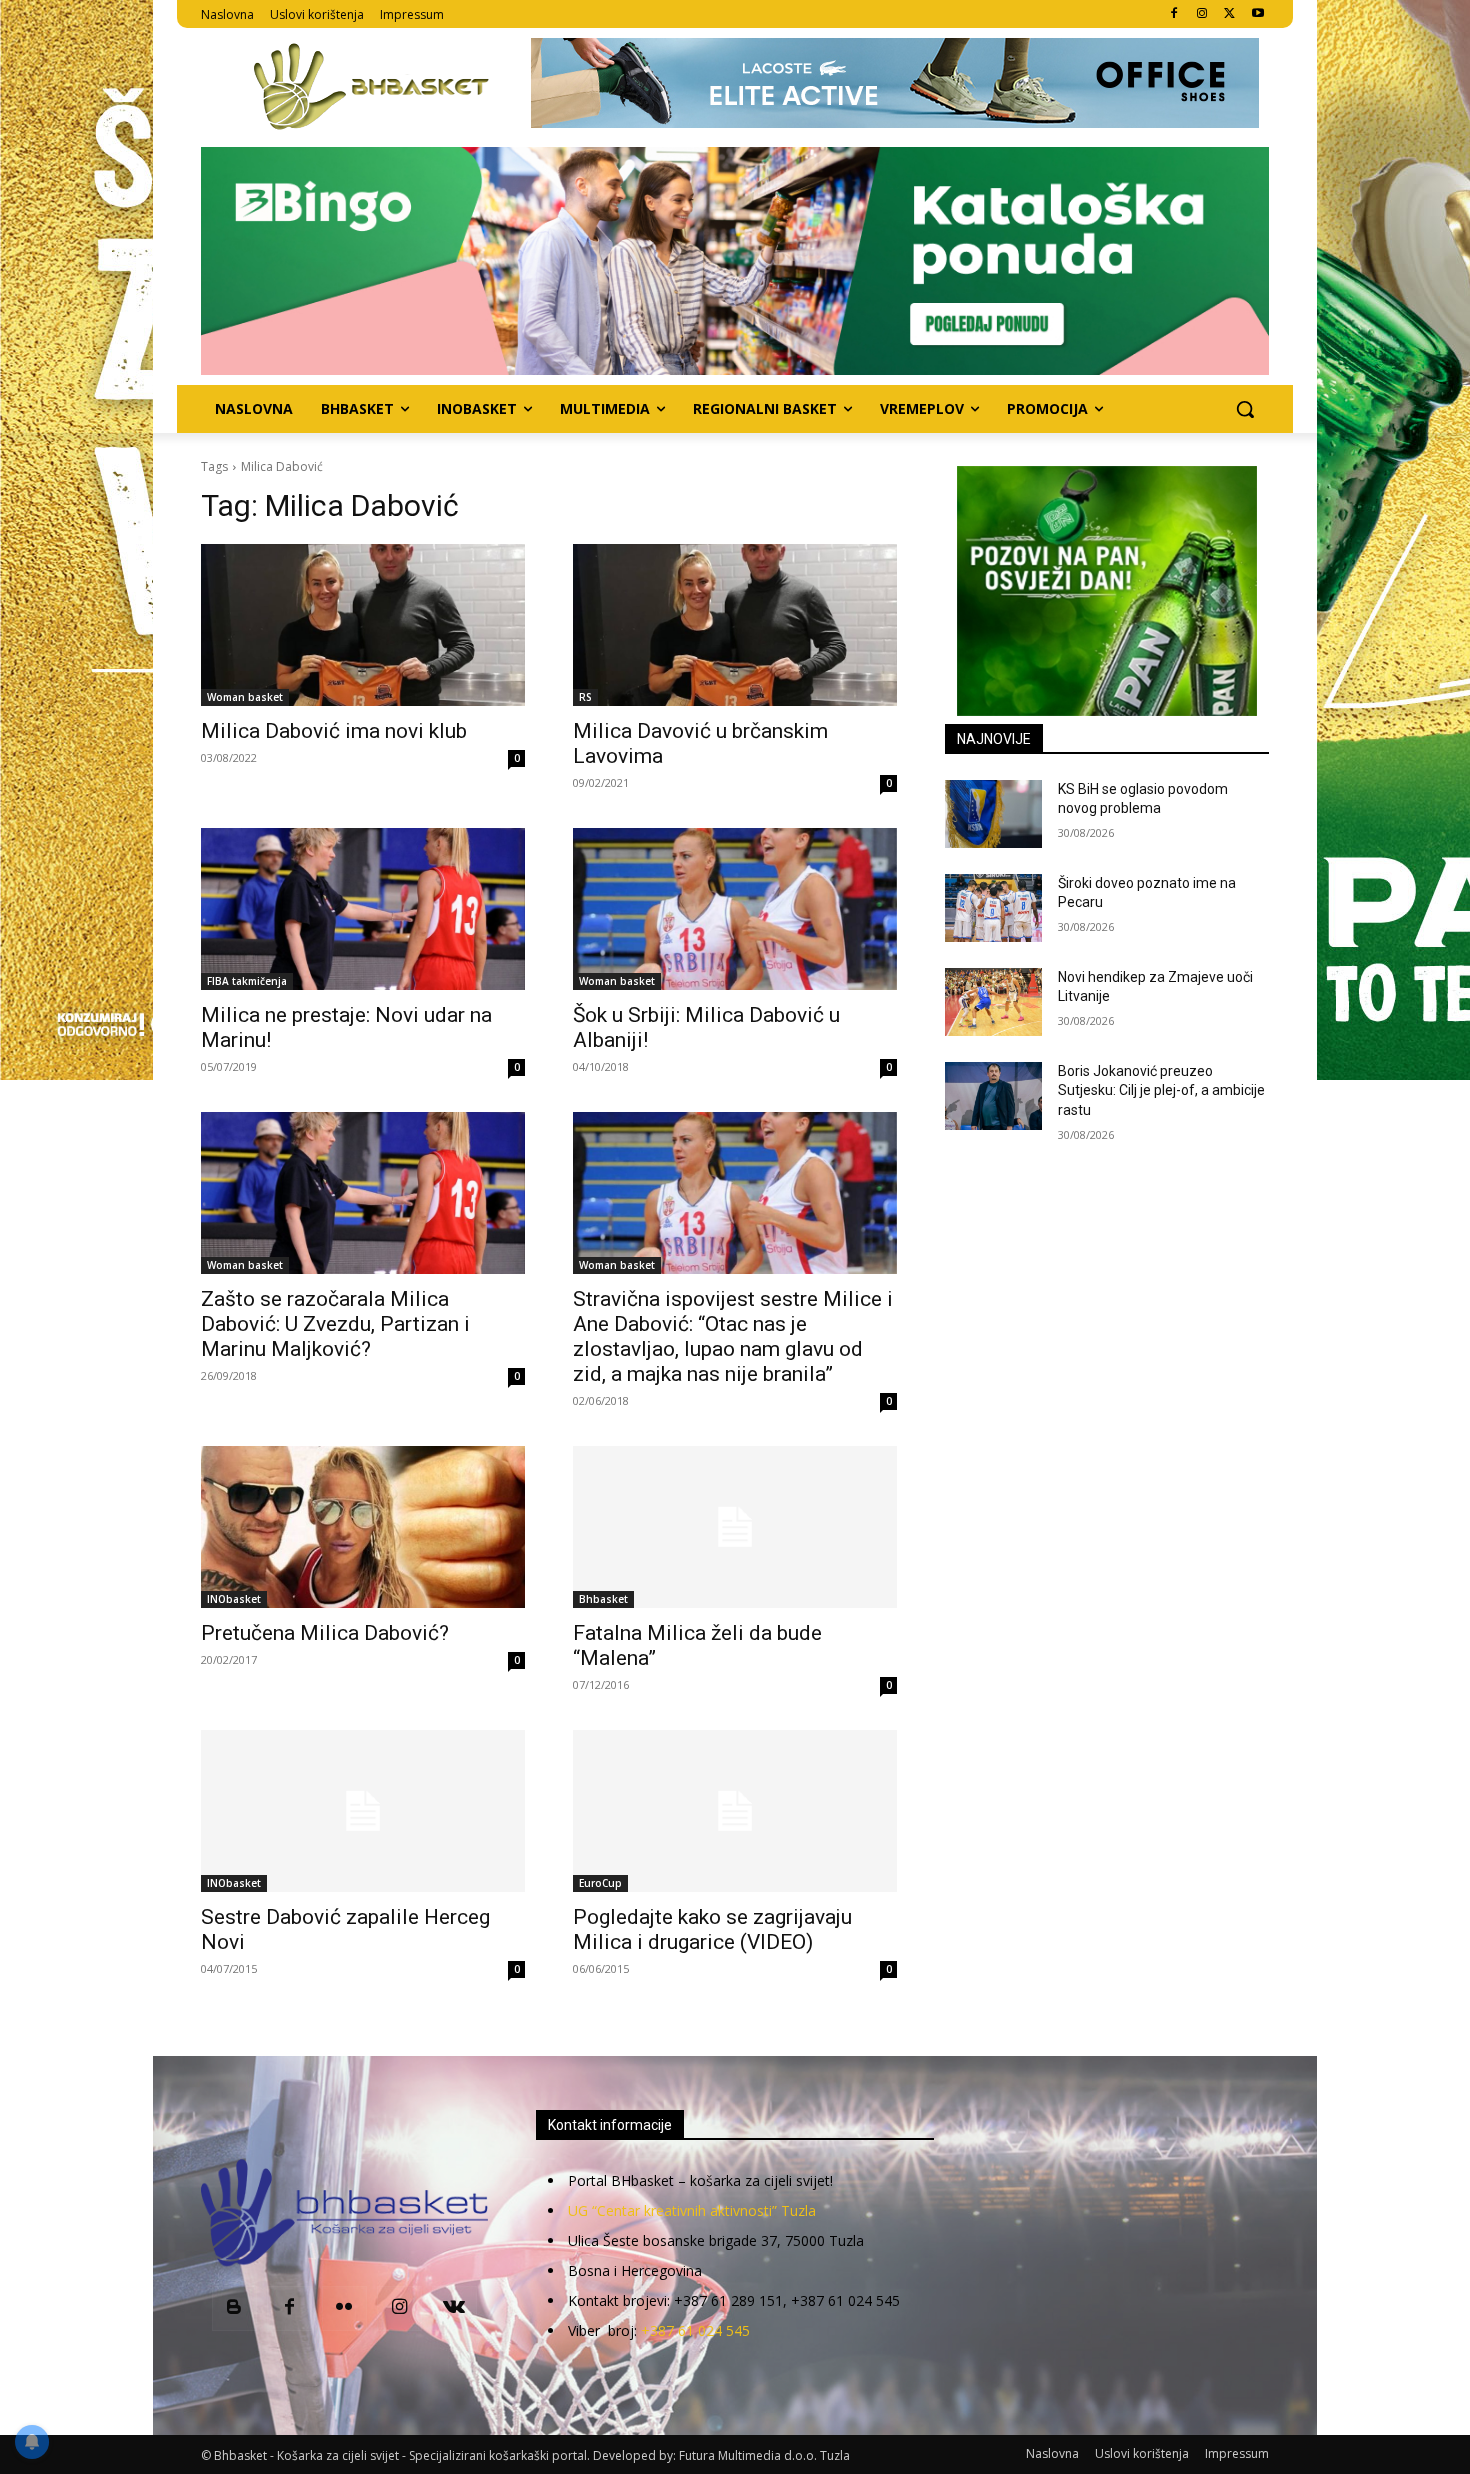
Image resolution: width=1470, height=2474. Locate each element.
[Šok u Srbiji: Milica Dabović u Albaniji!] (735, 909)
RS (585, 697)
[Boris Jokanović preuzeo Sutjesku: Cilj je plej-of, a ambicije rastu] (993, 1096)
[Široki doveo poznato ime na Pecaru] (993, 908)
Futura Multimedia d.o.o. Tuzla (764, 2455)
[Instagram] (1202, 14)
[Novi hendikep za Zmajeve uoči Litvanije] (993, 1002)
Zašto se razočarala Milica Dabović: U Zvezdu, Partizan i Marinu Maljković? (335, 1324)
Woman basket (245, 697)
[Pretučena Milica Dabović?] (363, 1527)
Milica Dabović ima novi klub (334, 731)
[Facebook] (1174, 14)
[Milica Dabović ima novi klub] (363, 625)
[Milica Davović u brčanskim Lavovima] (735, 625)
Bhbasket (603, 1599)
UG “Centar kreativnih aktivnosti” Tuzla (692, 2210)
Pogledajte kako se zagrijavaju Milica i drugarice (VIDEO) (712, 1929)
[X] (1229, 14)
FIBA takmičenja (247, 981)
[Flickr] (344, 2308)
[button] (1245, 409)
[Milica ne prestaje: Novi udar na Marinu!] (363, 909)
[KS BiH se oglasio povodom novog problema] (993, 814)
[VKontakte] (454, 2308)
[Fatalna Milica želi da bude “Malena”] (735, 1527)
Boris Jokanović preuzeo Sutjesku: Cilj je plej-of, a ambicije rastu (1161, 1090)
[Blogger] (234, 2308)
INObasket (234, 1599)
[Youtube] (1257, 14)
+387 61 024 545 (695, 2330)
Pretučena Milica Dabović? (325, 1633)
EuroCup (600, 1883)
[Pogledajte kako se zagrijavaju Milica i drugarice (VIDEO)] (735, 1811)
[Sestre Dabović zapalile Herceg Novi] (363, 1811)
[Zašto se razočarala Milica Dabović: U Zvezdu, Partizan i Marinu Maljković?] (363, 1193)
